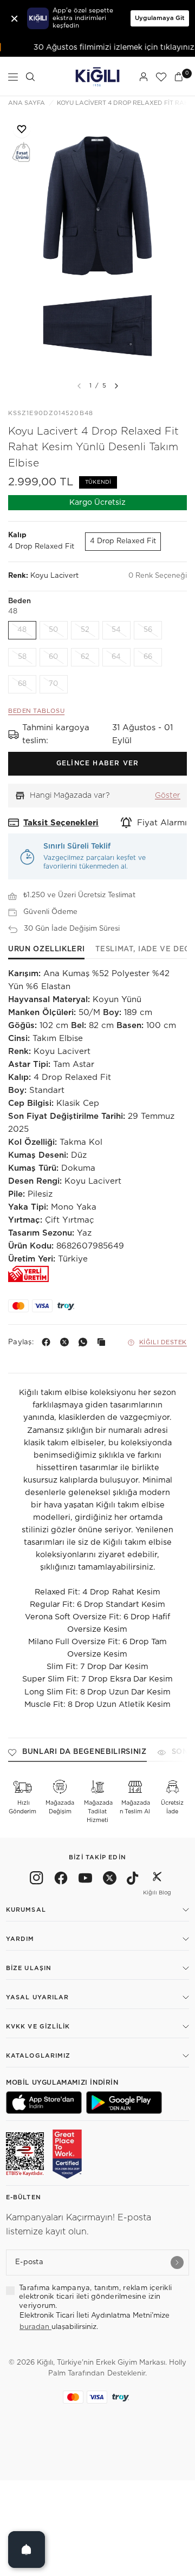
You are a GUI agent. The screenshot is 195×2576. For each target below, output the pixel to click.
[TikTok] (133, 1880)
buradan (35, 2327)
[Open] (27, 2550)
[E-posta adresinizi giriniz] (177, 2263)
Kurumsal (26, 1910)
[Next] (116, 386)
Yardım (20, 1939)
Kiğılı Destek (163, 1342)
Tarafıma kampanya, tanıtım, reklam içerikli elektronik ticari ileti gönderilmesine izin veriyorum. (95, 2297)
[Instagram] (37, 1880)
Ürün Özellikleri (46, 949)
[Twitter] (110, 1880)
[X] (67, 1342)
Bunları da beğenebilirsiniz (84, 1752)
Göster (168, 796)
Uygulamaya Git (160, 18)
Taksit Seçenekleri (61, 823)
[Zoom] (97, 243)
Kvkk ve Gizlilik (38, 2027)
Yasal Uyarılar (37, 1997)
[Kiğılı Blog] (157, 1880)
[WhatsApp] (85, 1342)
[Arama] (30, 77)
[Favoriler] (161, 77)
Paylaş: (21, 1342)
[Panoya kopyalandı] (103, 1342)
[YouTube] (85, 1880)
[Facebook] (48, 1342)
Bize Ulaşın (29, 1968)
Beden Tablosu (36, 711)
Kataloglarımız (38, 2056)
